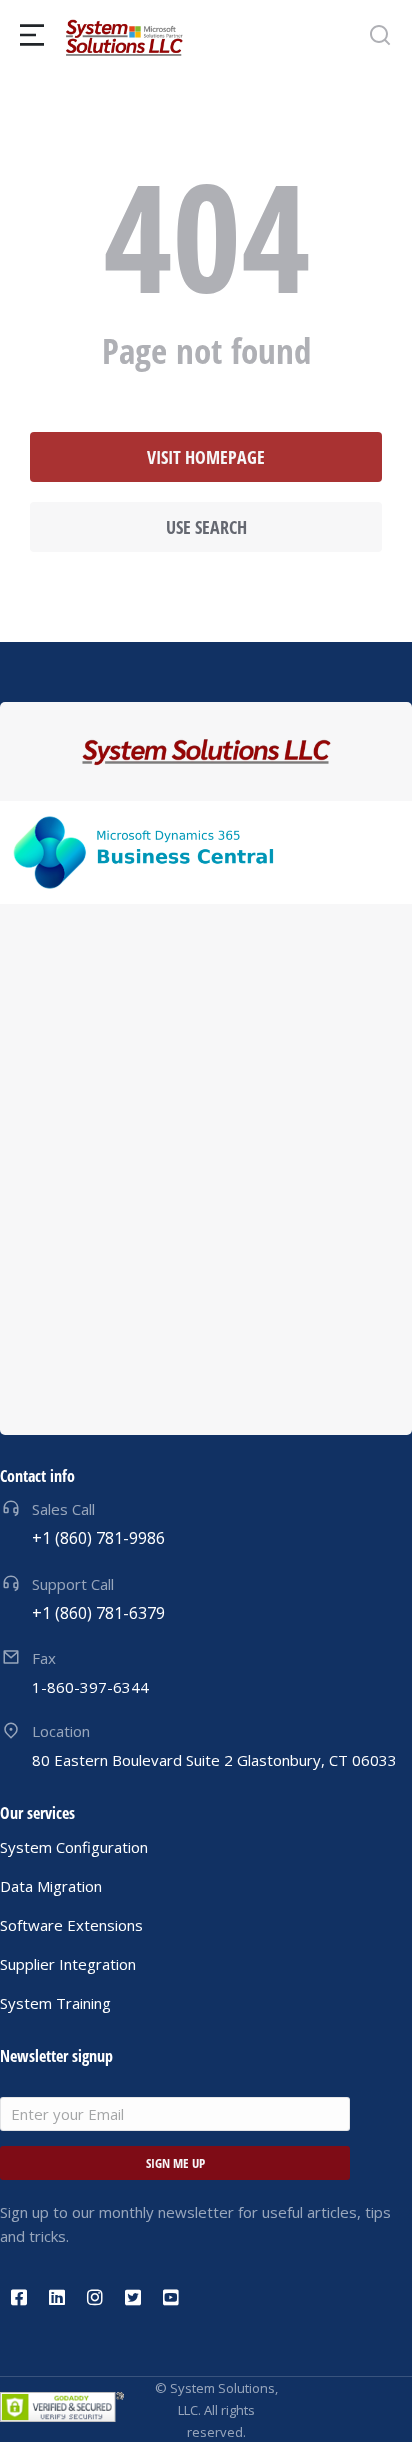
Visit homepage (206, 457)
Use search (206, 527)
